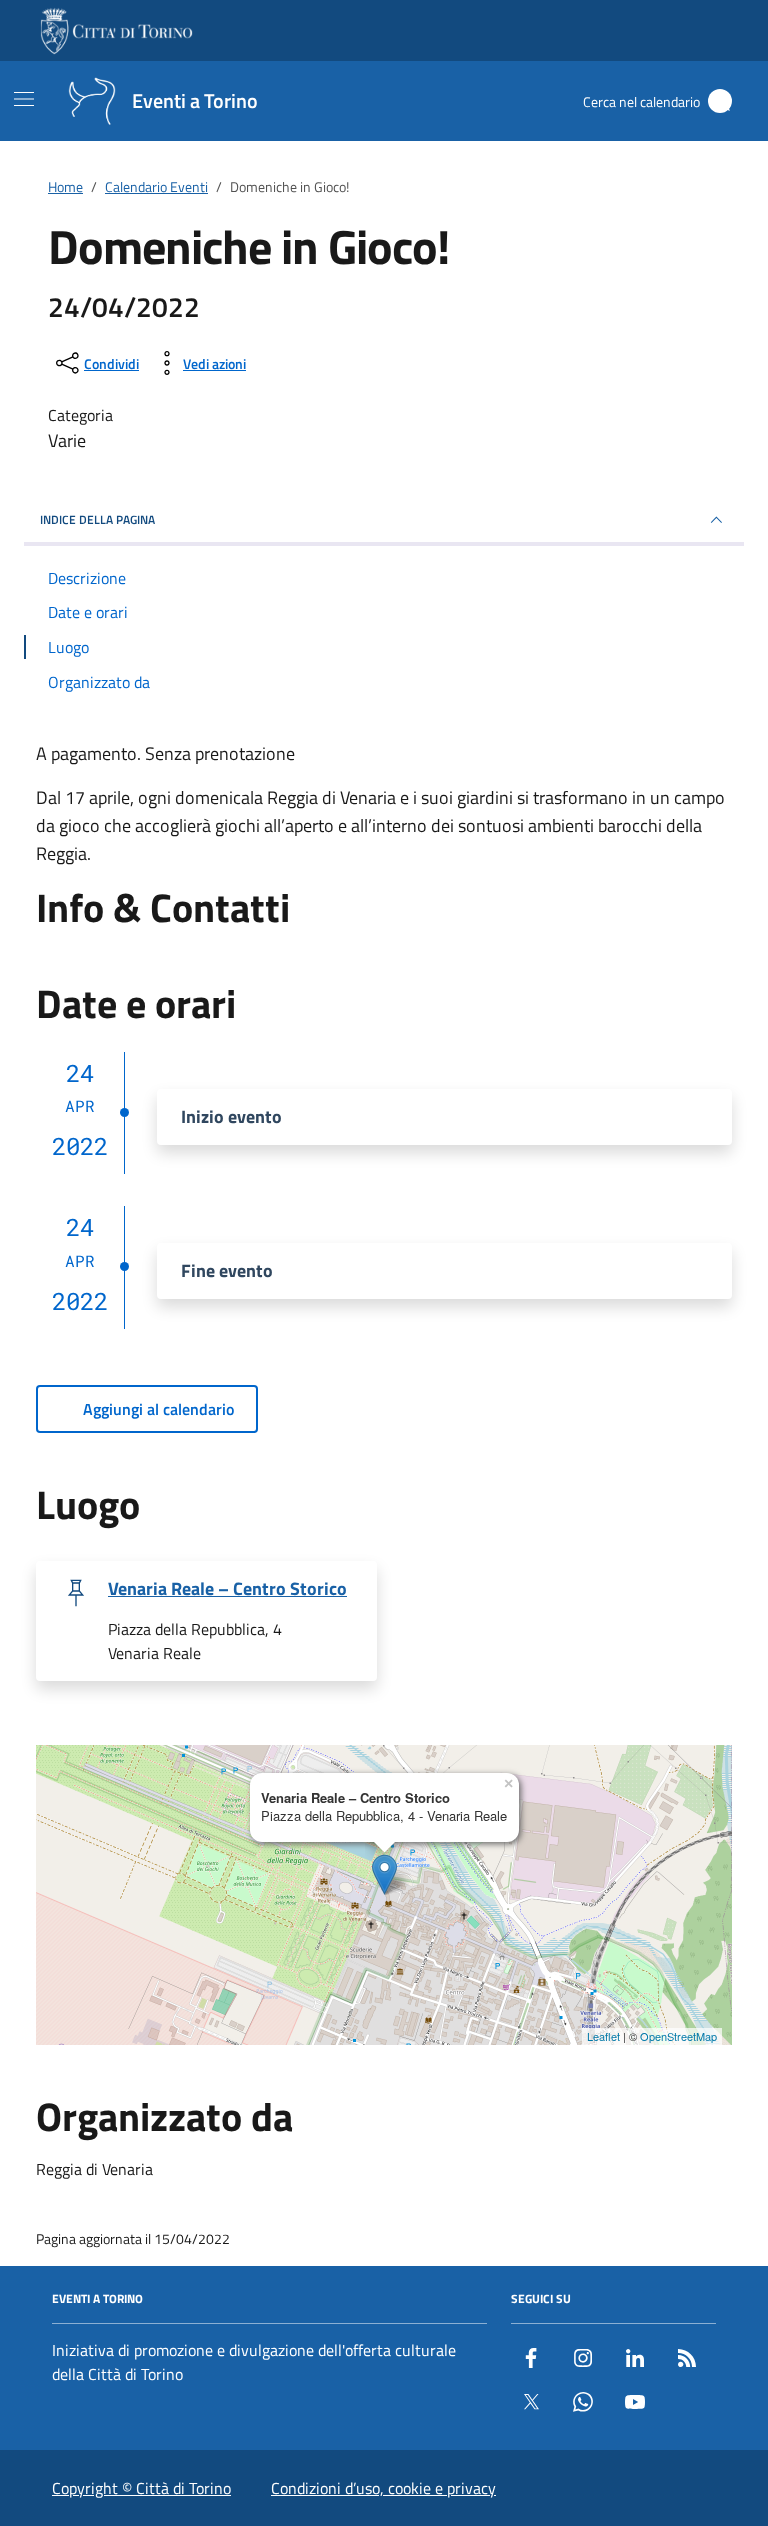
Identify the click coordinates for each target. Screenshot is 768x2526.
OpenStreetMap (678, 2036)
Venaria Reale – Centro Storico (227, 1589)
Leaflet (603, 2036)
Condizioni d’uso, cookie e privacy (383, 2488)
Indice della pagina (97, 519)
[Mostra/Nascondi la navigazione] (24, 99)
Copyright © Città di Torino (141, 2488)
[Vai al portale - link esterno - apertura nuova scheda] (118, 31)
